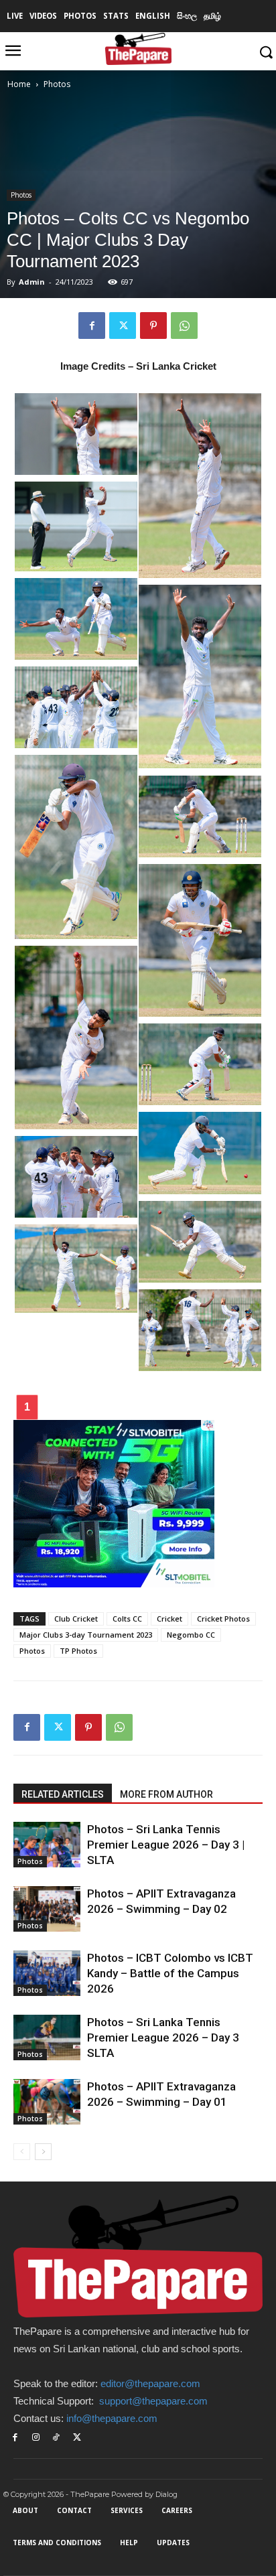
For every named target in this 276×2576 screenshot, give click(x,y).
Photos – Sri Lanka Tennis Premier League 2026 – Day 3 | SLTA (166, 1845)
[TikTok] (57, 2438)
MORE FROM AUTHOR (166, 1794)
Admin (32, 282)
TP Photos (78, 1651)
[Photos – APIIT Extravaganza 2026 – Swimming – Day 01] (47, 2102)
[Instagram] (36, 2438)
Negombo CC (191, 1635)
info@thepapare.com (112, 2418)
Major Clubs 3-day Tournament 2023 (86, 1635)
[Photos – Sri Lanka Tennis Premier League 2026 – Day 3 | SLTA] (47, 1845)
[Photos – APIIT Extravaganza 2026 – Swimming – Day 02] (47, 1909)
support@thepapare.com (153, 2401)
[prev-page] (22, 2152)
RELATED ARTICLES (63, 1794)
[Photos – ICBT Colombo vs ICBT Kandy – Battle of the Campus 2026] (47, 1974)
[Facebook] (92, 326)
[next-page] (43, 2152)
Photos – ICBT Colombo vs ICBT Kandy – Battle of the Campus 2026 (170, 1973)
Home (19, 84)
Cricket (169, 1619)
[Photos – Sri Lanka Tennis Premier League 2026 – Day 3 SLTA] (47, 2038)
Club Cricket (76, 1619)
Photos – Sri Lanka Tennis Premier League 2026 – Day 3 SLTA (163, 2037)
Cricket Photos (223, 1619)
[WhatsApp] (184, 326)
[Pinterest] (153, 326)
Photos (57, 84)
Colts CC (127, 1619)
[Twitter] (123, 326)
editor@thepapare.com (150, 2383)
